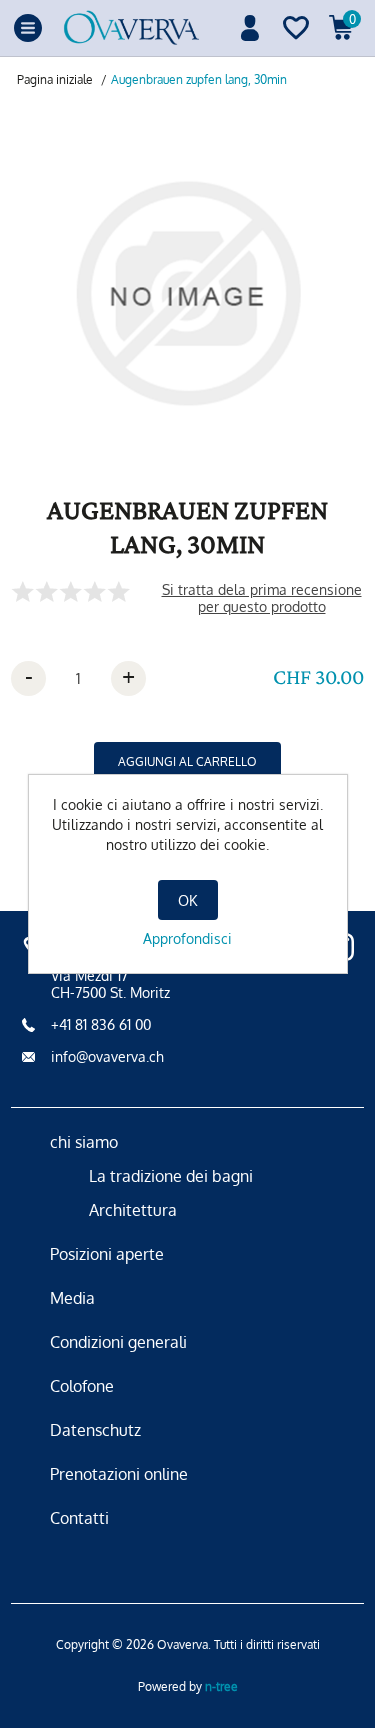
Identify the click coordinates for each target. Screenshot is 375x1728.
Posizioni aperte (107, 1254)
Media (72, 1298)
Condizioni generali (118, 1342)
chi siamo (84, 1142)
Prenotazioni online (119, 1474)
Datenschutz (95, 1430)
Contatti (79, 1518)
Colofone (82, 1386)
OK (187, 900)
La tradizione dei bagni (171, 1176)
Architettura (133, 1210)
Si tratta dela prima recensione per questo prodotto (262, 598)
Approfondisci (187, 938)
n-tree (221, 1686)
